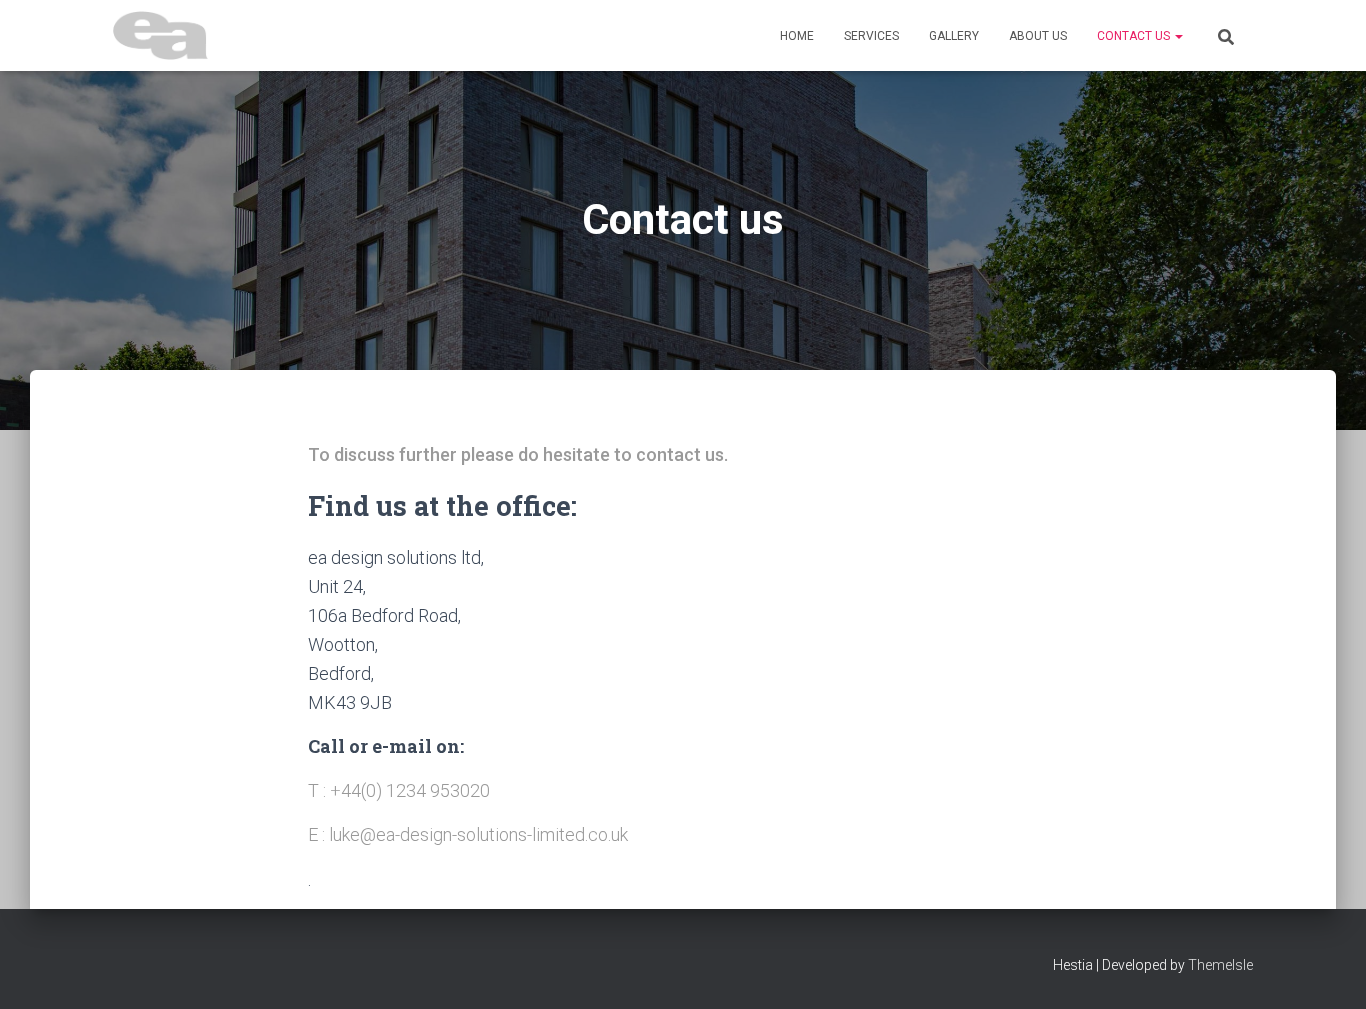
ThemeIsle (1220, 965)
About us (1038, 36)
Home (797, 36)
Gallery (954, 36)
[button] (1178, 36)
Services (871, 36)
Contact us (1135, 36)
